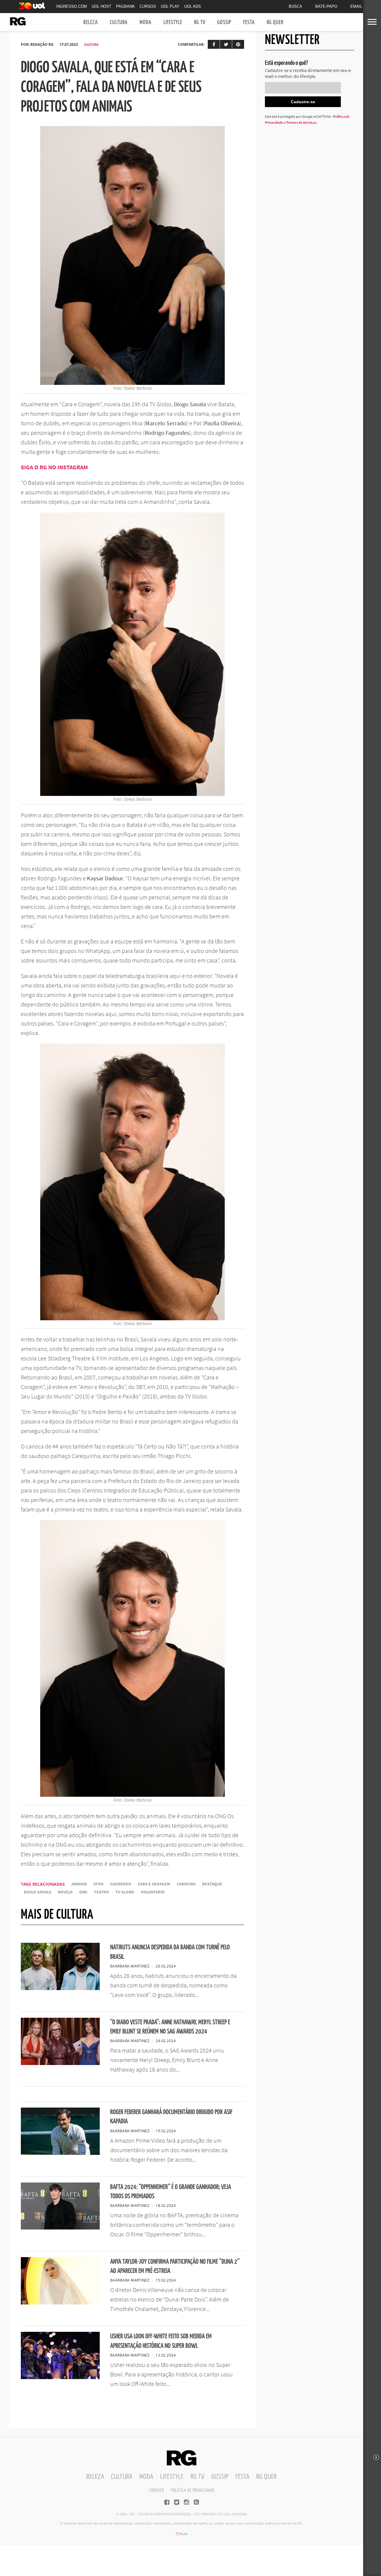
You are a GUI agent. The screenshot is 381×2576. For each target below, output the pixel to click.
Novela (65, 1892)
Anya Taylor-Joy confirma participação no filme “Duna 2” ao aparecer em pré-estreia (175, 2266)
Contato (156, 2490)
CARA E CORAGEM (154, 1884)
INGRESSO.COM (72, 6)
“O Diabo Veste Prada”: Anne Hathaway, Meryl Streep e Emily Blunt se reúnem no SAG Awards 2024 (170, 2027)
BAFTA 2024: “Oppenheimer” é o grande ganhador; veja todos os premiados (171, 2192)
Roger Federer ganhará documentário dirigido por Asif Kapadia (171, 2117)
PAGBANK (125, 6)
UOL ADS (193, 6)
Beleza (91, 22)
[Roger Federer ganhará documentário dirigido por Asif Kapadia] (60, 2153)
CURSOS (148, 6)
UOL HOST (102, 6)
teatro (102, 1892)
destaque (212, 1884)
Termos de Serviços (301, 122)
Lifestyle (173, 22)
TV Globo (125, 1892)
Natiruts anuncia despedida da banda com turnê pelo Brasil (170, 1952)
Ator (99, 1884)
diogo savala (38, 1892)
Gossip (224, 22)
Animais (79, 1884)
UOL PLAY (170, 6)
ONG (83, 1892)
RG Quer (275, 22)
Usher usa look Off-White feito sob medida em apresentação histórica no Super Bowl (161, 2341)
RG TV (200, 22)
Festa (249, 22)
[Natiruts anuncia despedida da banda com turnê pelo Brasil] (60, 1988)
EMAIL (356, 6)
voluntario (153, 1892)
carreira (186, 1884)
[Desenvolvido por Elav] (182, 2536)
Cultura (119, 22)
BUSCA (295, 6)
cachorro (121, 1884)
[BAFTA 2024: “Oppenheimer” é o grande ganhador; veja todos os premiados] (60, 2228)
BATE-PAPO (326, 6)
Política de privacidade (193, 2490)
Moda (146, 22)
